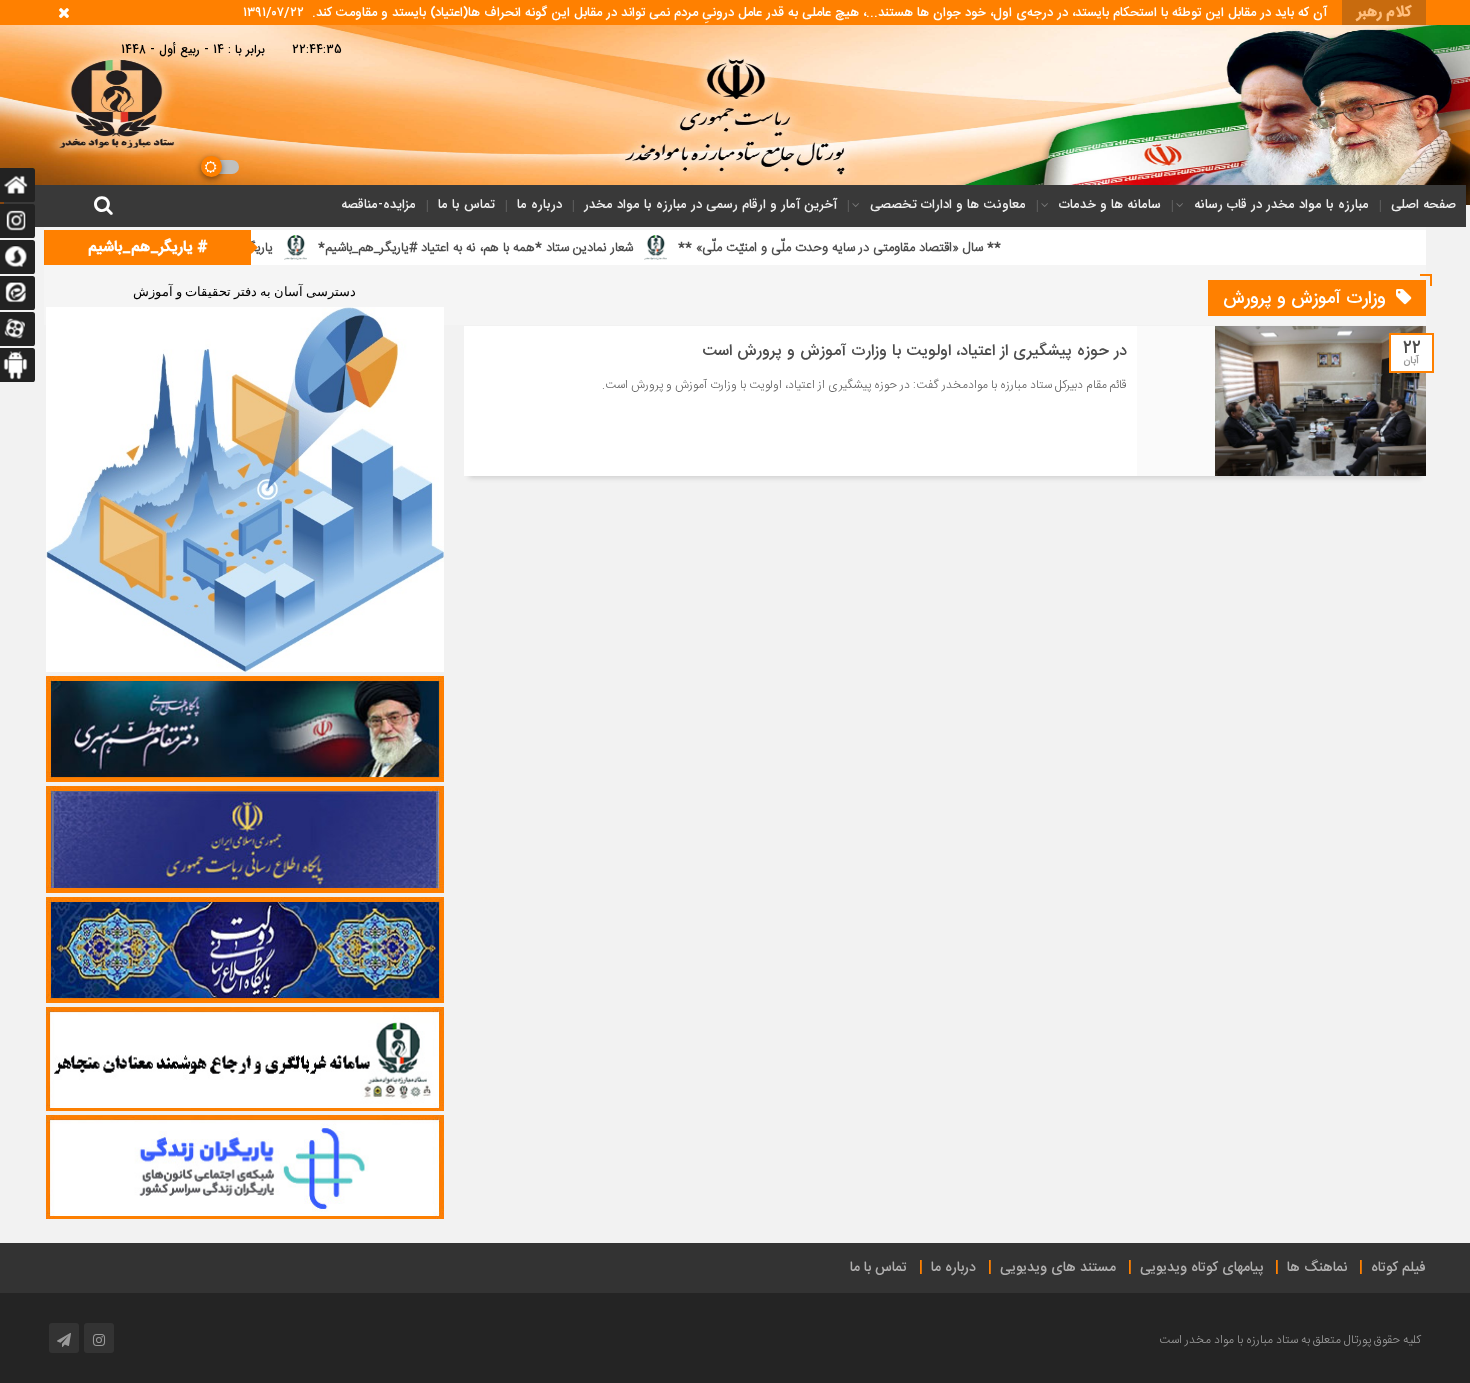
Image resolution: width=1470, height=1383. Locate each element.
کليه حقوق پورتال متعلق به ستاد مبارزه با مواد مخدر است (1290, 1340)
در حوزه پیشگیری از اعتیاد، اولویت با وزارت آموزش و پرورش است (914, 351)
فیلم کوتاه (1398, 1268)
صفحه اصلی (1423, 204)
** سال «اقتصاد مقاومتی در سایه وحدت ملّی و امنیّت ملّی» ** (947, 248)
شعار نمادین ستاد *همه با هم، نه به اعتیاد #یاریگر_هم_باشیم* (583, 248)
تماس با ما (466, 204)
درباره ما (539, 204)
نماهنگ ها (1317, 1268)
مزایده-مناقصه (378, 204)
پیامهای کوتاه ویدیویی (1201, 1268)
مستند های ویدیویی (1058, 1268)
